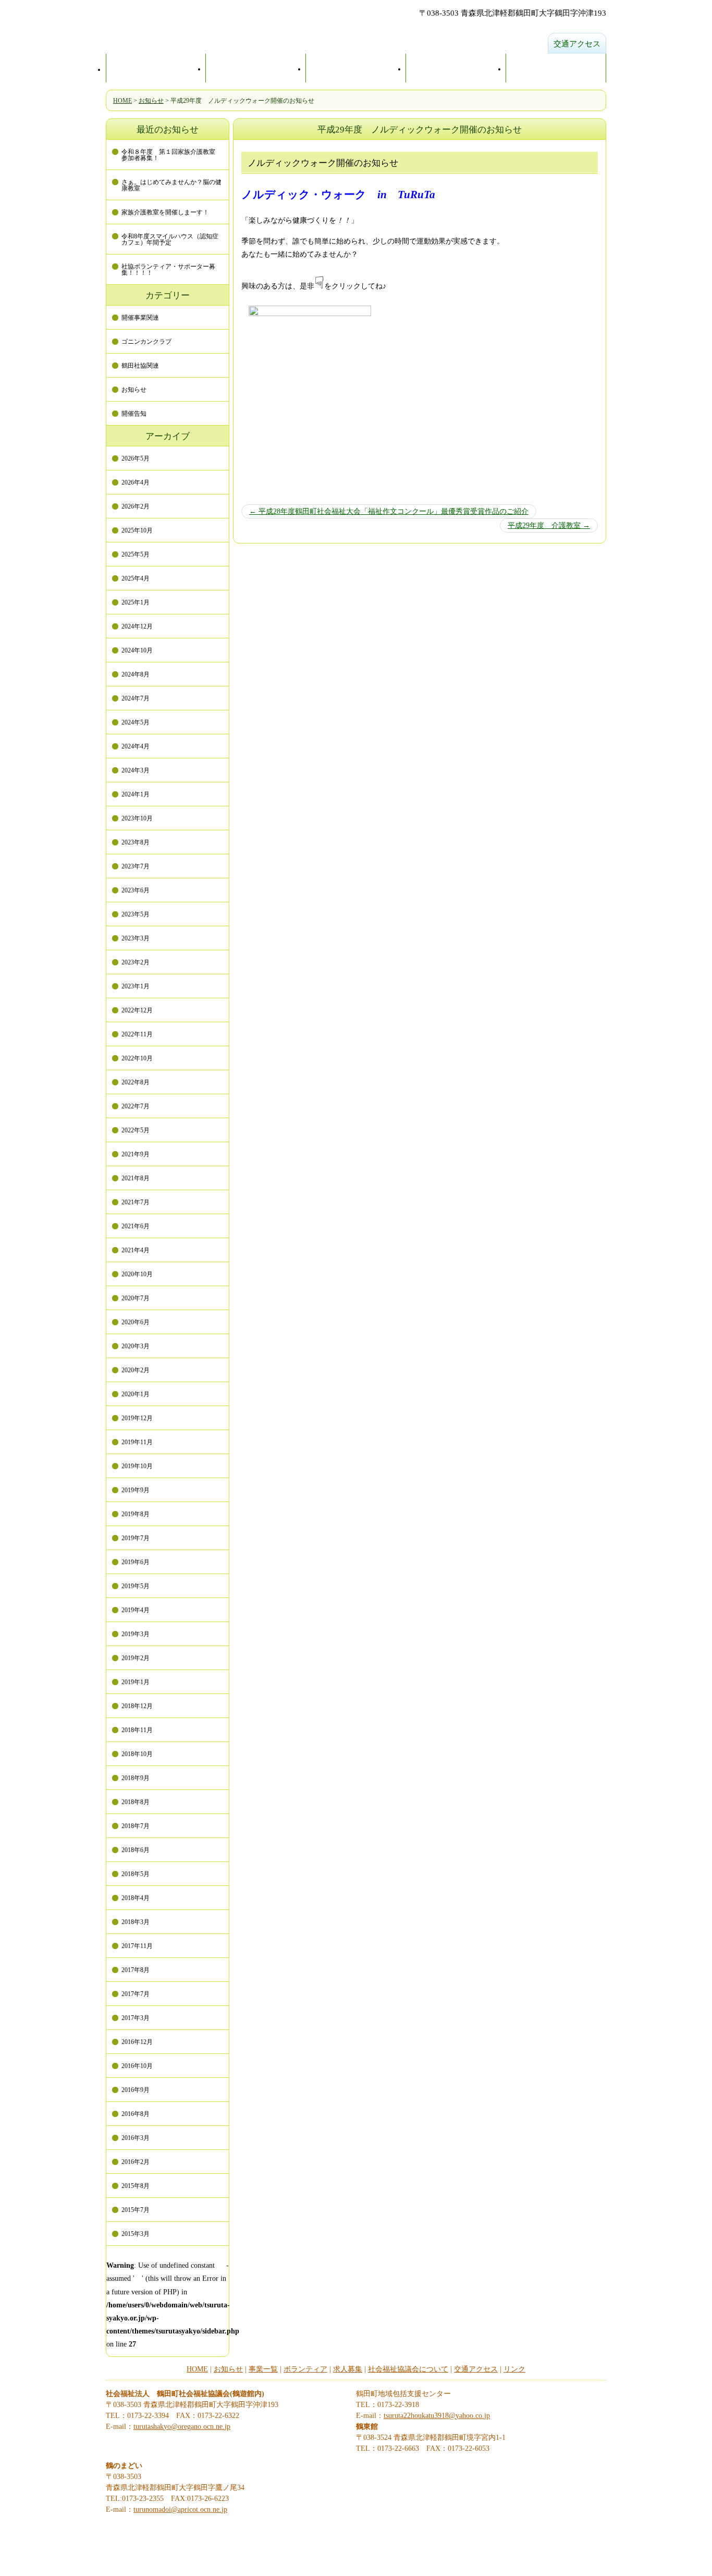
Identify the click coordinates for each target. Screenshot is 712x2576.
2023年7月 (136, 866)
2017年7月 (136, 1994)
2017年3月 (136, 2018)
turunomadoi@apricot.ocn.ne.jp (180, 2510)
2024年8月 (136, 674)
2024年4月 (136, 746)
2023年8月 (136, 842)
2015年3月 (136, 2234)
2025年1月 (136, 602)
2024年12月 (137, 626)
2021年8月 (136, 1178)
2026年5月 (136, 458)
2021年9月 (136, 1154)
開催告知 (134, 414)
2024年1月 (136, 794)
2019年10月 (137, 1466)
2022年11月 (137, 1034)
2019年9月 (136, 1490)
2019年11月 (137, 1442)
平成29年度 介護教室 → (549, 525)
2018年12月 (137, 1706)
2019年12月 (137, 1418)
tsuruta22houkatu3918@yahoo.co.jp (437, 2416)
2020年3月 (136, 1346)
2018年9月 (136, 1778)
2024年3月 (136, 770)
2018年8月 (136, 1802)
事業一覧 (456, 68)
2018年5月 (136, 1874)
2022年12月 (137, 1010)
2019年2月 (136, 1658)
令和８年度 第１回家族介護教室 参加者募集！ (171, 155)
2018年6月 (136, 1850)
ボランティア (305, 2369)
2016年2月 (136, 2162)
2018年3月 (136, 1922)
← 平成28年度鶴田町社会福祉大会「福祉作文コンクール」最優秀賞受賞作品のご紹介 (389, 511)
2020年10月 (137, 1274)
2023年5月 (136, 914)
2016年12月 (137, 2042)
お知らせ (151, 101)
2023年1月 (136, 986)
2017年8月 (136, 1970)
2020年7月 (136, 1298)
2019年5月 (136, 1586)
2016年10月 (137, 2066)
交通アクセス (577, 44)
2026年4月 (136, 482)
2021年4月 (136, 1250)
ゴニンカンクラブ (146, 342)
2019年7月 (136, 1538)
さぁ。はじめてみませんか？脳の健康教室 (171, 185)
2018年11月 (137, 1730)
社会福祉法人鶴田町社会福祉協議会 (273, 28)
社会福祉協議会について (408, 2369)
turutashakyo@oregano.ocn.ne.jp (182, 2427)
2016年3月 (136, 2138)
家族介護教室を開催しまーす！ (165, 212)
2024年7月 (136, 698)
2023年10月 (137, 818)
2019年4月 (136, 1610)
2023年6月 (136, 890)
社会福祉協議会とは (256, 68)
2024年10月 (137, 650)
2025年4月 (136, 578)
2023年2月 (136, 962)
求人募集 (556, 68)
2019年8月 (136, 1514)
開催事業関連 (140, 318)
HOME (156, 69)
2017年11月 (137, 1946)
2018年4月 (136, 1898)
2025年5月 (136, 554)
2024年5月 (136, 722)
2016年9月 (136, 2090)
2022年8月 (136, 1082)
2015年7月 (136, 2210)
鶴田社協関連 (140, 366)
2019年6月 (136, 1562)
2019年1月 (136, 1682)
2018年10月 (137, 1754)
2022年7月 (136, 1106)
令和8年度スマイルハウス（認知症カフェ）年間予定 (170, 239)
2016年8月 (136, 2114)
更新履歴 (356, 68)
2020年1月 (136, 1394)
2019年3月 (136, 1634)
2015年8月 (136, 2186)
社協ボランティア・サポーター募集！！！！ (168, 270)
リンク (514, 2369)
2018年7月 (136, 1826)
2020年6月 (136, 1322)
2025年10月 (137, 530)
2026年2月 (136, 506)
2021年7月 (136, 1202)
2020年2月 (136, 1370)
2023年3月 (136, 938)
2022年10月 (137, 1058)
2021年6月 (136, 1226)
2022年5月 (136, 1130)
